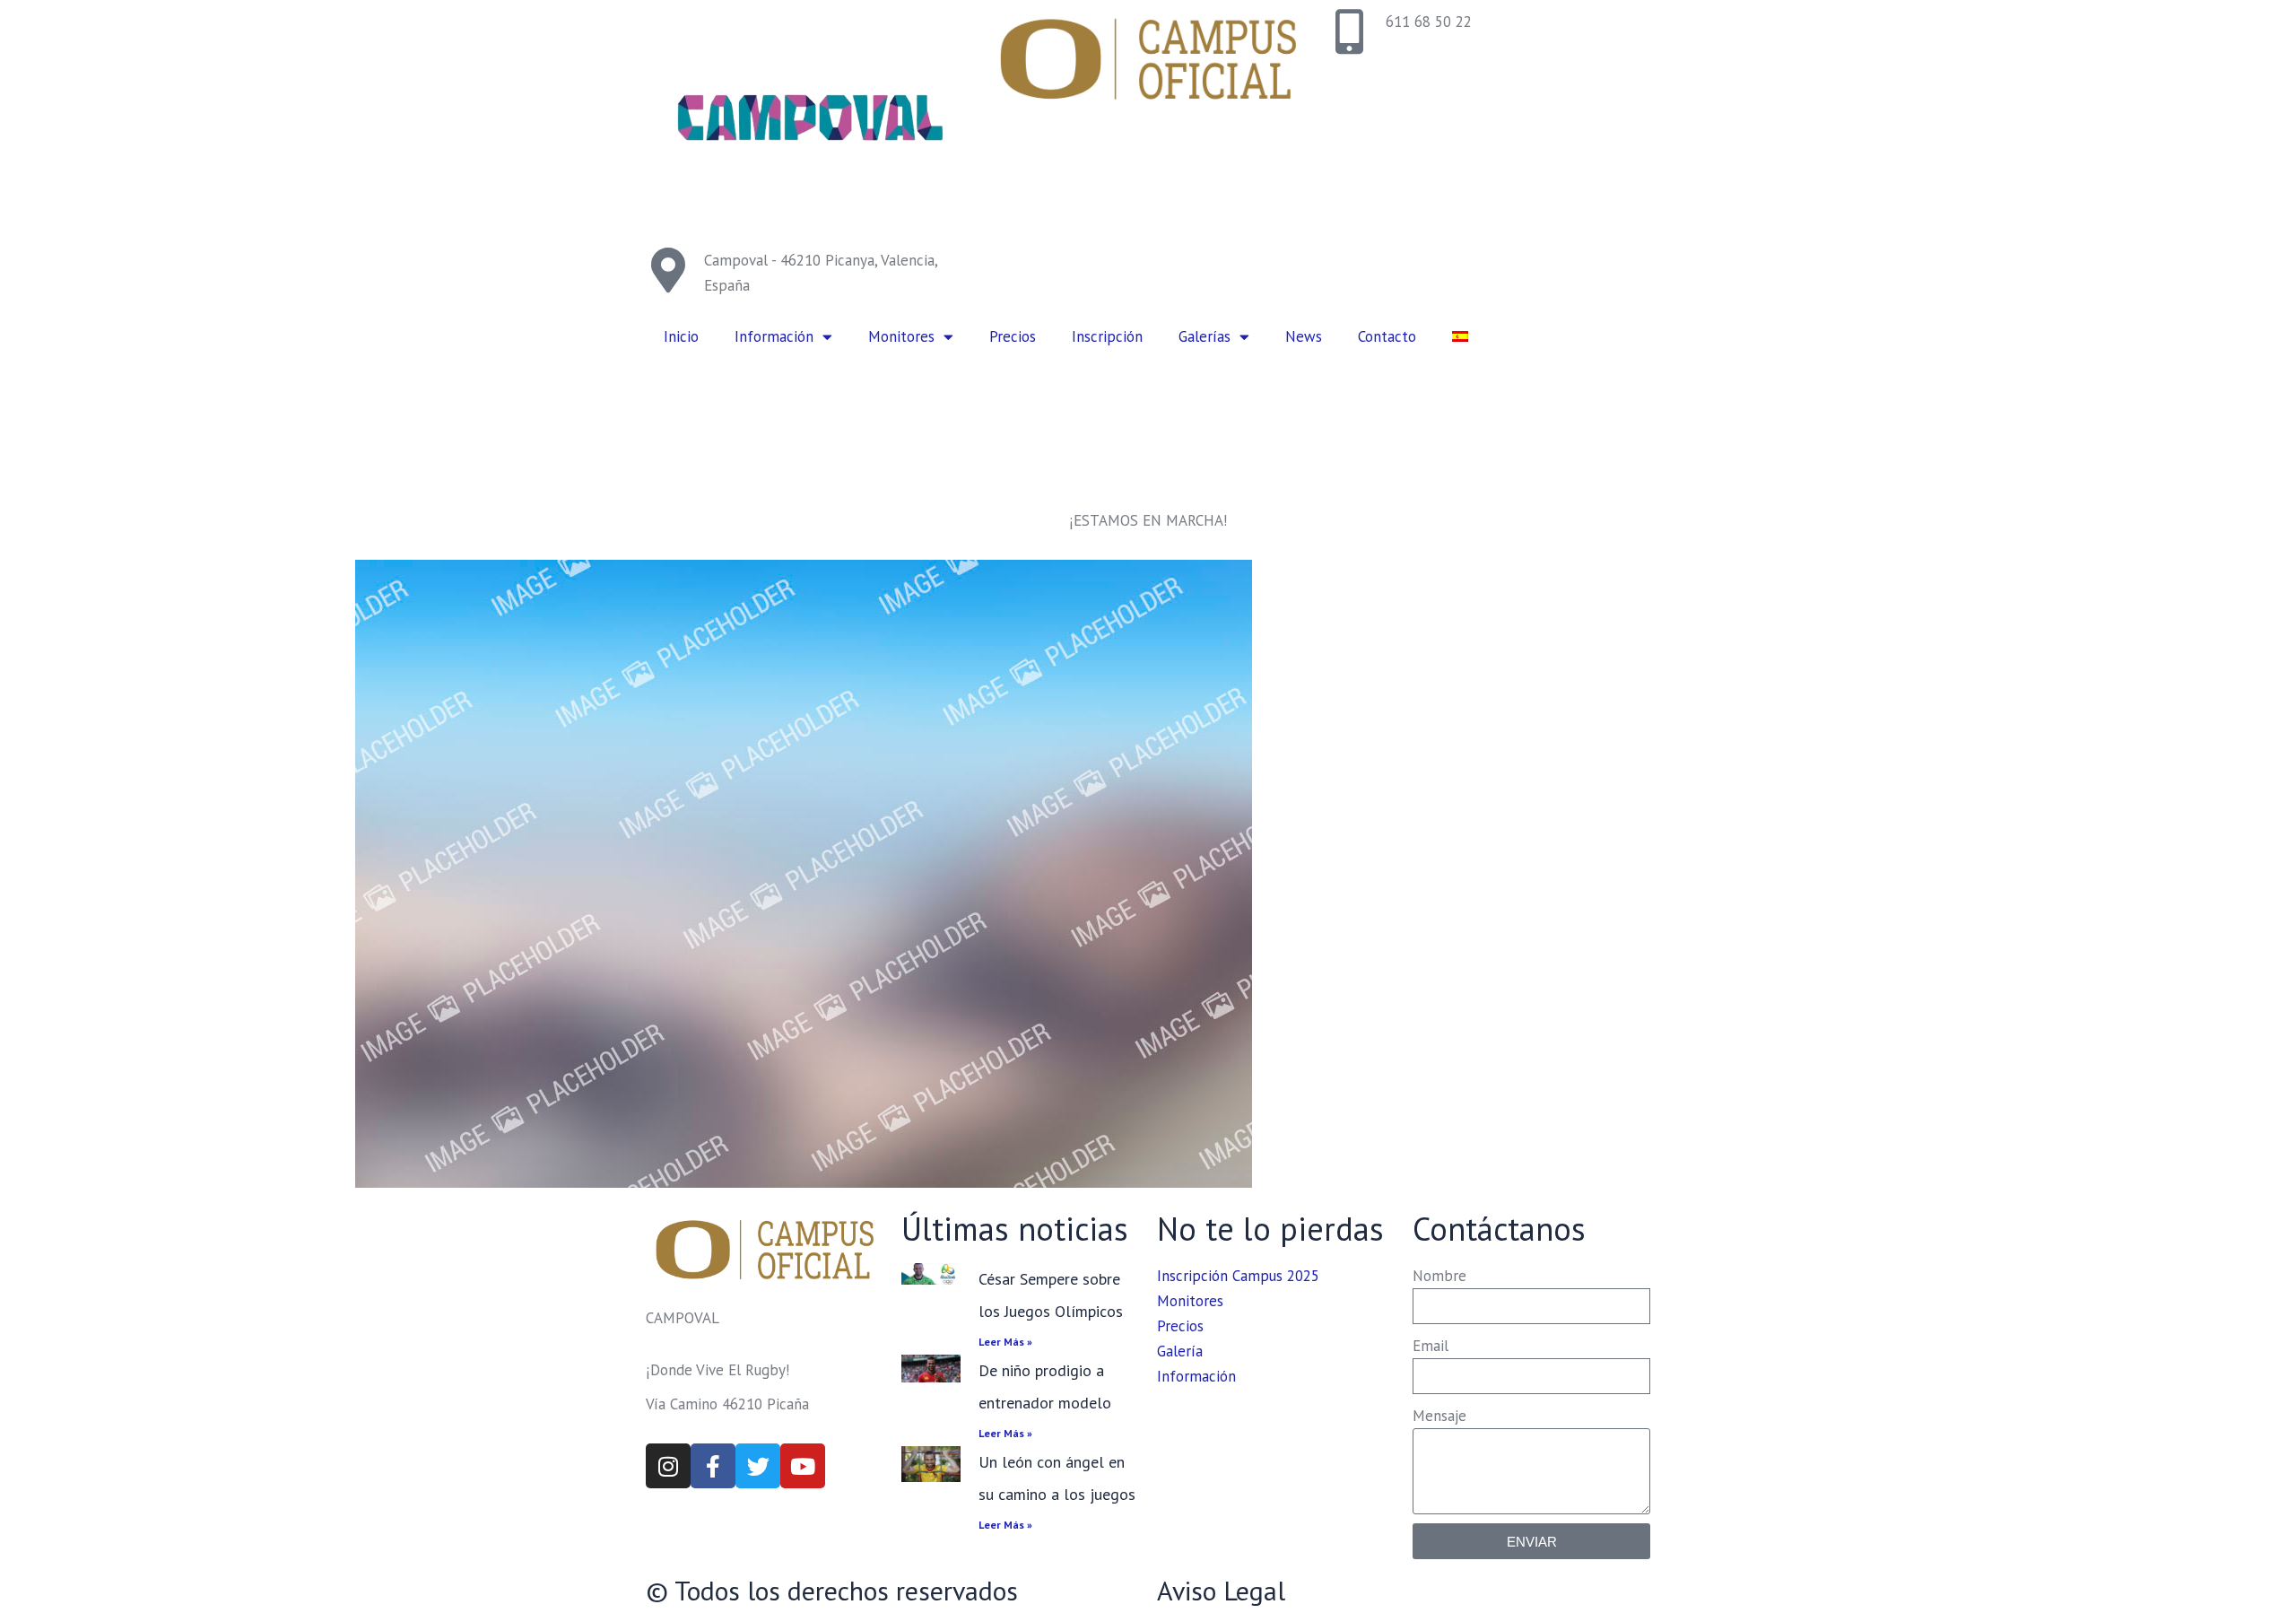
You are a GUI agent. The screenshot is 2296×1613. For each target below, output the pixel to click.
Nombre (1439, 1276)
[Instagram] (668, 1466)
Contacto (1387, 336)
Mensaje (1439, 1416)
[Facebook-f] (713, 1466)
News (1304, 336)
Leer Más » (1005, 1342)
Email (1431, 1346)
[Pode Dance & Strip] (804, 874)
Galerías (1205, 336)
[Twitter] (758, 1466)
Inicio (681, 336)
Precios (1013, 336)
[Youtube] (803, 1466)
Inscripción (1107, 336)
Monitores (901, 336)
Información (774, 336)
